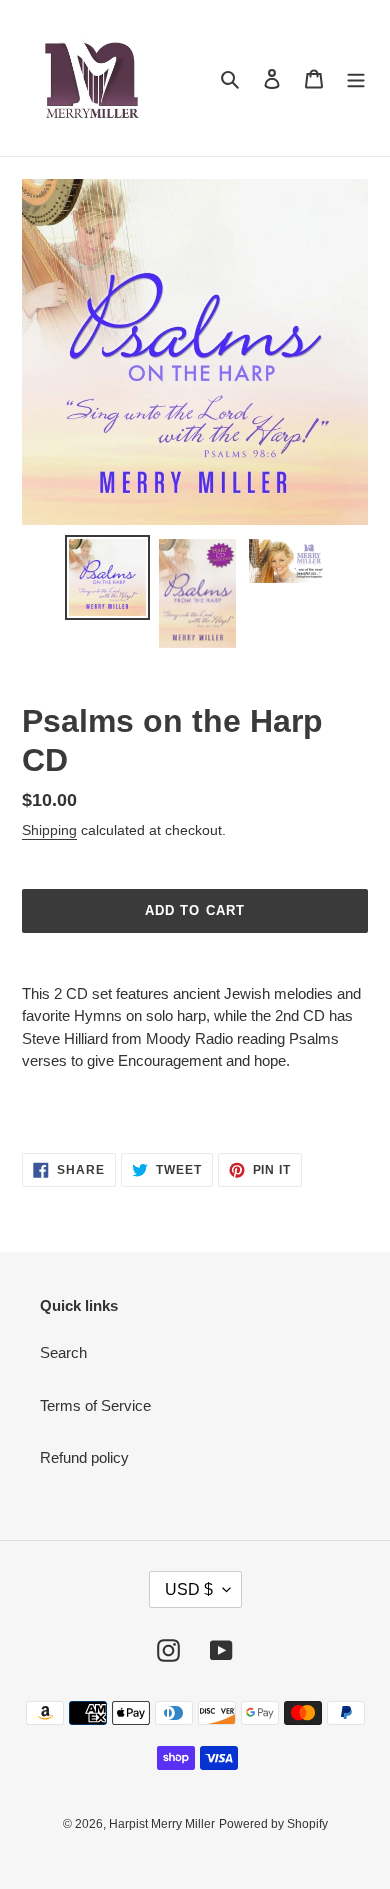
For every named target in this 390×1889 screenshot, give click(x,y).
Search (63, 1352)
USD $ (189, 1589)
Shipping (49, 830)
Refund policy (84, 1457)
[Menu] (356, 78)
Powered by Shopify (273, 1824)
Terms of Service (95, 1405)
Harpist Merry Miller (162, 1824)
